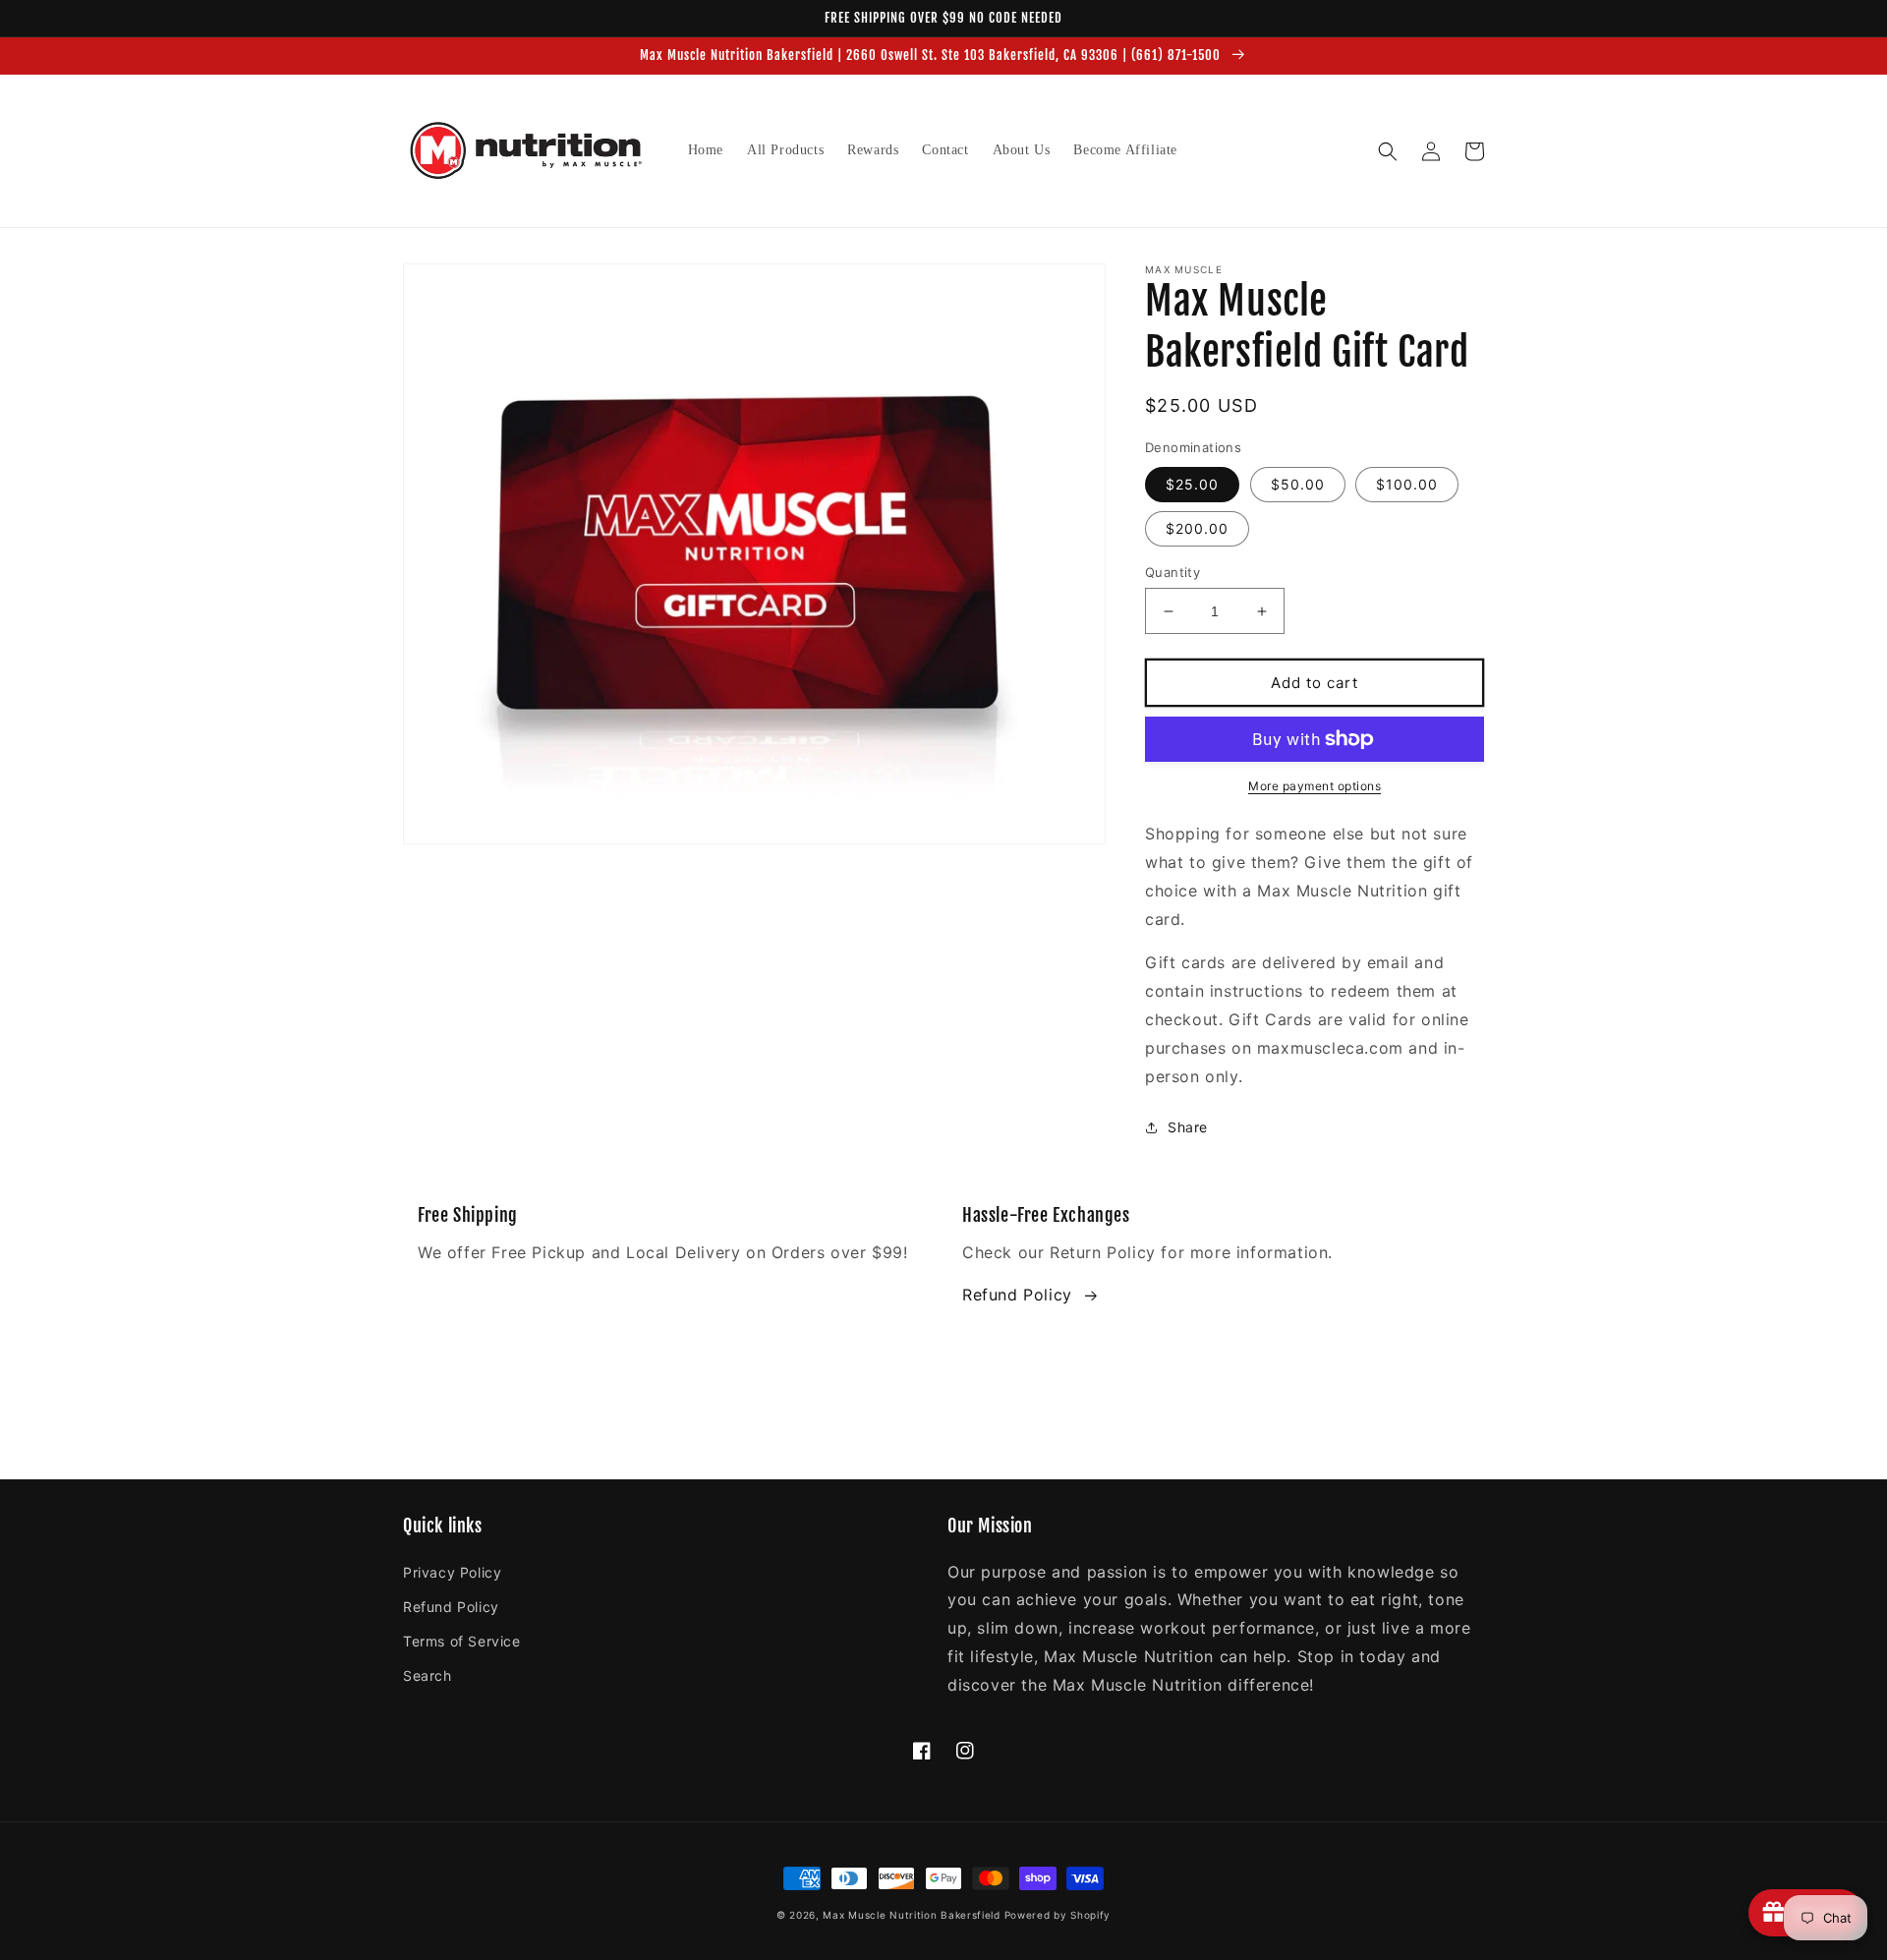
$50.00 (1298, 484)
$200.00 (1197, 528)
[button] (1388, 151)
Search (428, 1675)
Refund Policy (1017, 1295)
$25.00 (1192, 484)
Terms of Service (462, 1641)
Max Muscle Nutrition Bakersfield (911, 1915)
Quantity (1172, 572)
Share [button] (1188, 1127)
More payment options (1315, 786)
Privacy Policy (452, 1572)
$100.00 (1407, 484)
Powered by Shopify (1058, 1915)
